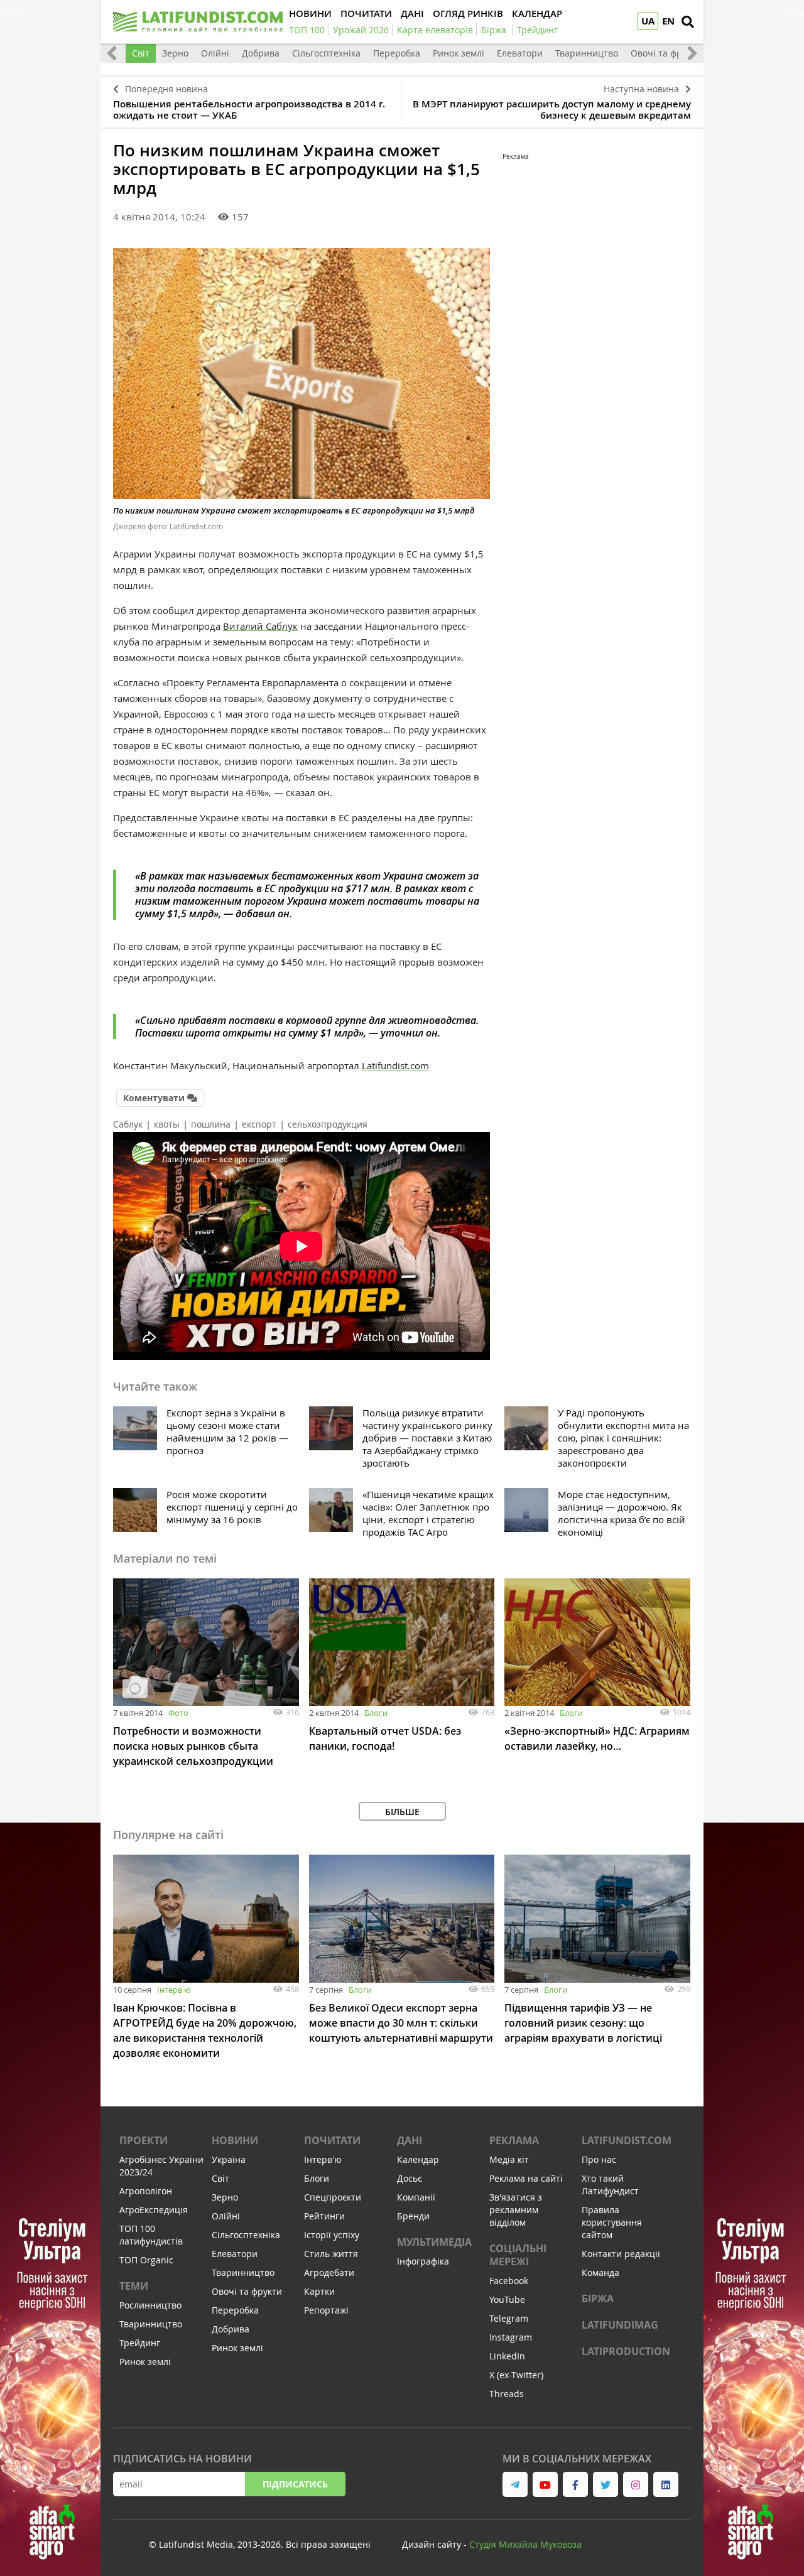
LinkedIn (507, 2356)
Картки (319, 2291)
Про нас (599, 2159)
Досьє (410, 2178)
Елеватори (520, 53)
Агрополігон (146, 2191)
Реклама (514, 2140)
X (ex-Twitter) (516, 2375)
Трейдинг (140, 2343)
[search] (688, 22)
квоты (167, 1124)
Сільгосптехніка (326, 53)
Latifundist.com (395, 1065)
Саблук (128, 1124)
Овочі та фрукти (666, 53)
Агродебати (329, 2272)
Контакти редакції (621, 2254)
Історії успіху (332, 2235)
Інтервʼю (174, 1990)
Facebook (509, 2281)
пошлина (211, 1124)
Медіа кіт (509, 2159)
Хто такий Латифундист (610, 2185)
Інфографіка (423, 2261)
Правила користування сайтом (612, 2222)
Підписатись (295, 2484)
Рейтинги (324, 2216)
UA (648, 21)
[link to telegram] (515, 2484)
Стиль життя (331, 2254)
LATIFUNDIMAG (620, 2325)
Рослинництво (150, 2305)
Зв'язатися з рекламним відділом (516, 2210)
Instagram (511, 2337)
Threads (507, 2394)
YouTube (507, 2299)
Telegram (509, 2318)
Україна (229, 2159)
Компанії (416, 2197)
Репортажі (326, 2310)
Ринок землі (459, 53)
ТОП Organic (146, 2260)
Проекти (144, 2140)
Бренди (413, 2216)
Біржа (598, 2298)
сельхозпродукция (328, 1124)
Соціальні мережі (518, 2255)
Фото (178, 1713)
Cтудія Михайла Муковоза (525, 2544)
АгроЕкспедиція (154, 2210)
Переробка (397, 53)
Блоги (376, 1713)
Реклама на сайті (526, 2178)
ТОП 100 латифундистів (151, 2235)
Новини (235, 2140)
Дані (410, 2140)
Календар (418, 2159)
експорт (259, 1124)
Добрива (261, 53)
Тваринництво (587, 53)
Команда (600, 2272)
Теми (134, 2286)
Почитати (332, 2140)
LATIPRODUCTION (626, 2351)
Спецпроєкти (333, 2197)
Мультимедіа (434, 2242)
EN (668, 21)
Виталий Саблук (260, 626)
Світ (141, 53)
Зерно (175, 53)
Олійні (215, 53)
